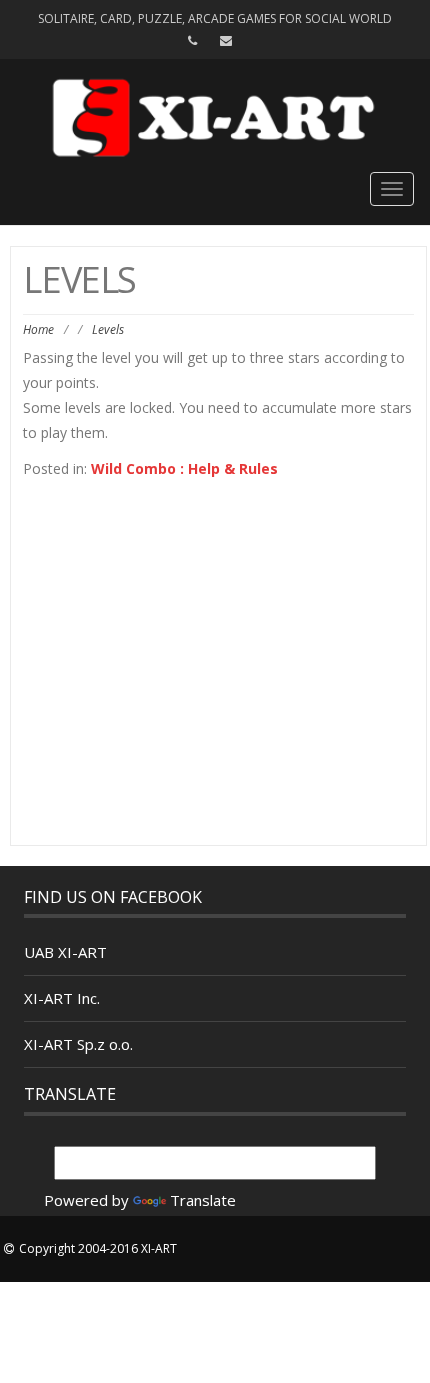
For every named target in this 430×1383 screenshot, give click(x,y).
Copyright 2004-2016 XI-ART (98, 1248)
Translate (203, 1200)
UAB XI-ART (65, 952)
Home (38, 329)
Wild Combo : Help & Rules (184, 468)
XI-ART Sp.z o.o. (78, 1044)
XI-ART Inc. (62, 998)
